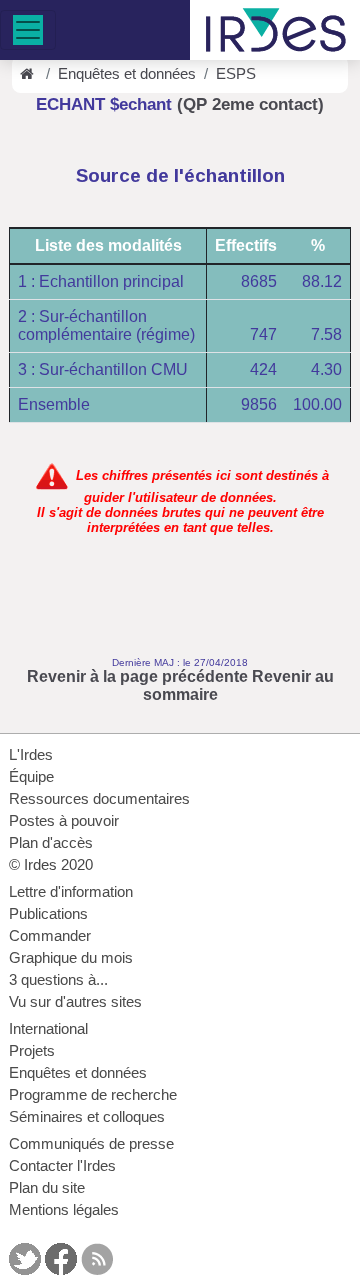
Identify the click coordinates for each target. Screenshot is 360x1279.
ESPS (236, 74)
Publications (48, 914)
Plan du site (47, 1188)
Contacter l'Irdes (62, 1166)
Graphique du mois (71, 958)
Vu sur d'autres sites (75, 1002)
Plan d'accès (51, 843)
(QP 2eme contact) (250, 104)
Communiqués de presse (91, 1144)
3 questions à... (58, 980)
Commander (50, 936)
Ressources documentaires (99, 799)
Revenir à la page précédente (137, 676)
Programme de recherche (93, 1095)
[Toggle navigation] (28, 30)
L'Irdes (31, 755)
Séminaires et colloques (87, 1117)
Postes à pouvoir (64, 821)
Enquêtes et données (127, 74)
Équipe (31, 777)
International (48, 1029)
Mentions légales (64, 1210)
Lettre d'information (71, 892)
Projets (32, 1051)
